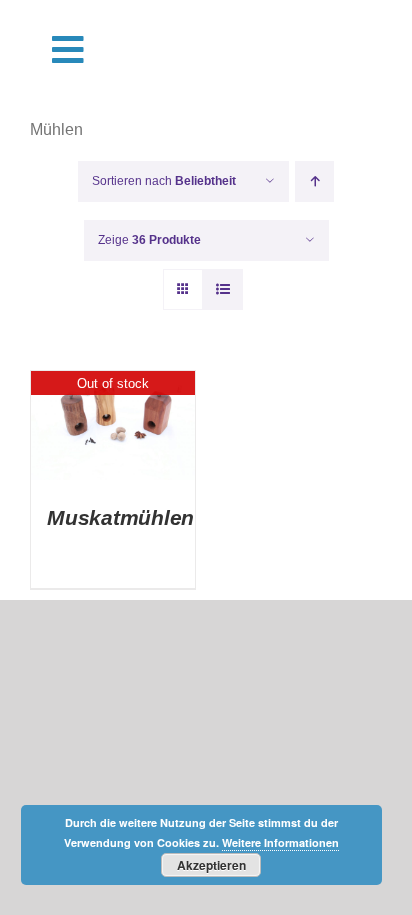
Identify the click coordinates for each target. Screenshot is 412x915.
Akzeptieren (211, 865)
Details (113, 428)
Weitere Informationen (280, 842)
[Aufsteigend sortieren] (314, 181)
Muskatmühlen (120, 517)
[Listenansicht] (222, 289)
